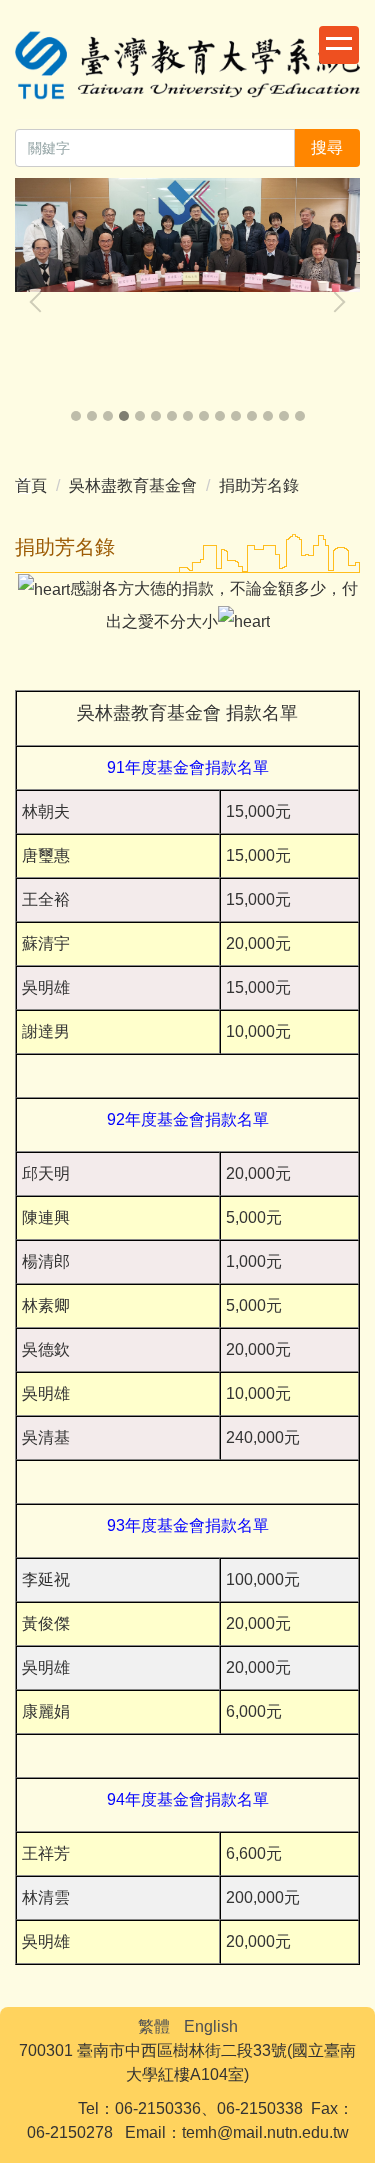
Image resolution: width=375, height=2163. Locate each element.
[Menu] (339, 45)
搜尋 (327, 147)
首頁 (31, 485)
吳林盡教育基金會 (133, 485)
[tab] (76, 416)
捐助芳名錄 (259, 485)
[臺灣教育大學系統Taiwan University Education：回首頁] (187, 68)
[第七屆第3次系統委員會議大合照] (187, 235)
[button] (40, 302)
